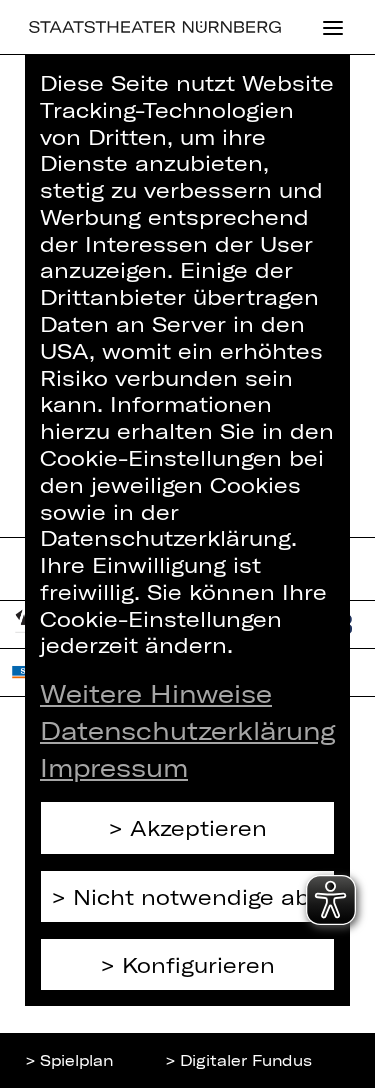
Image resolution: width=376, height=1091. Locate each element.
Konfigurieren (198, 964)
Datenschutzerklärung (188, 730)
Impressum (114, 767)
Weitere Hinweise (156, 693)
